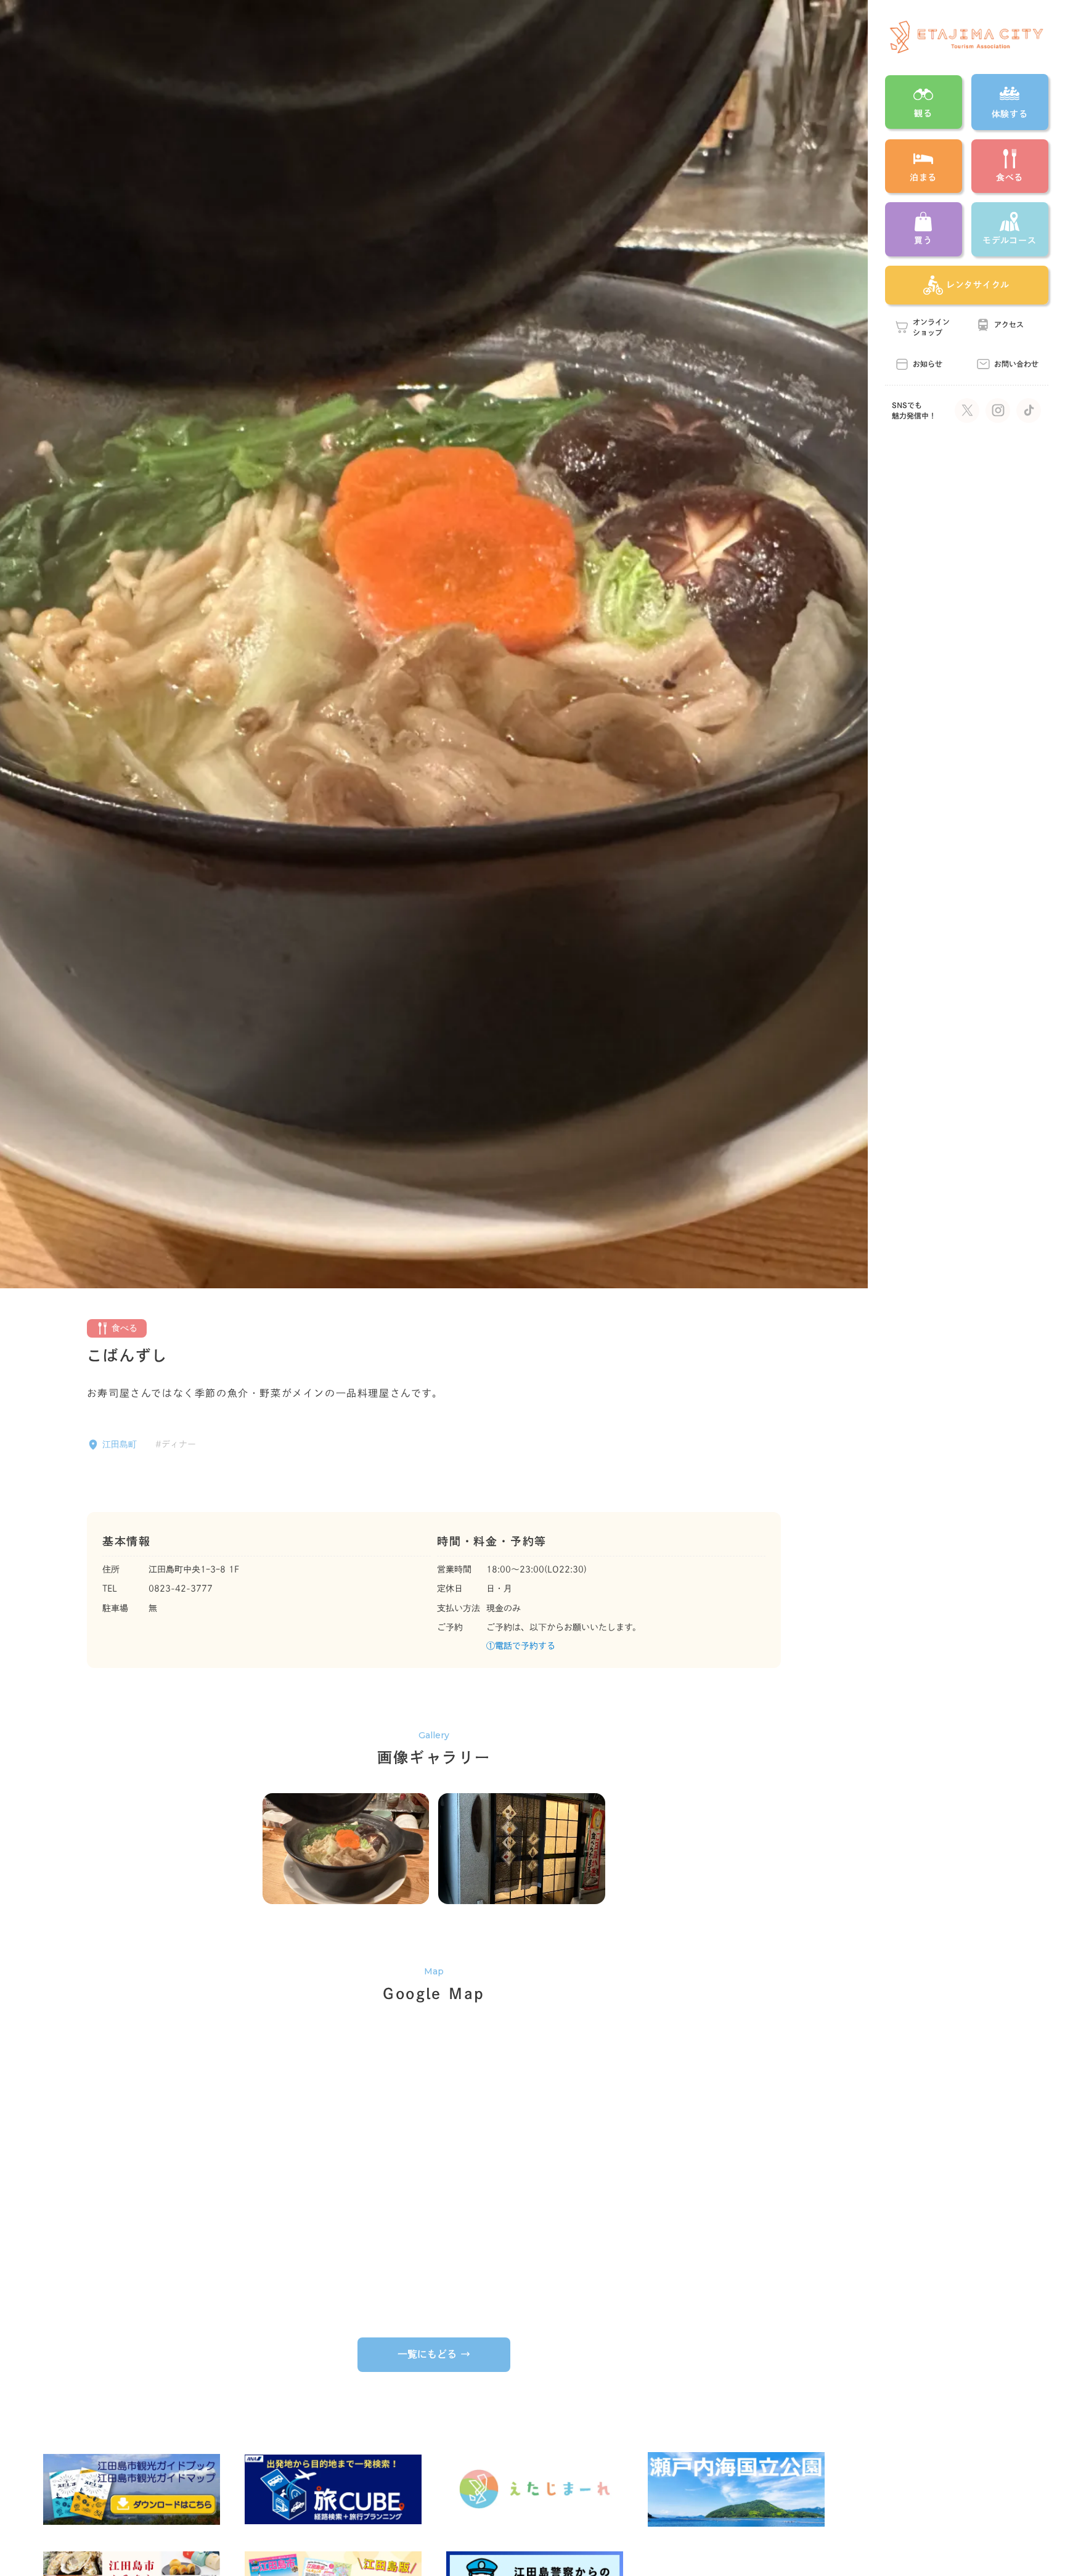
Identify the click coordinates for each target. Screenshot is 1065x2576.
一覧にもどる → (434, 2354)
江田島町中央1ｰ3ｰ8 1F (194, 1569)
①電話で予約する (521, 1646)
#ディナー (176, 1444)
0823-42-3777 (181, 1589)
